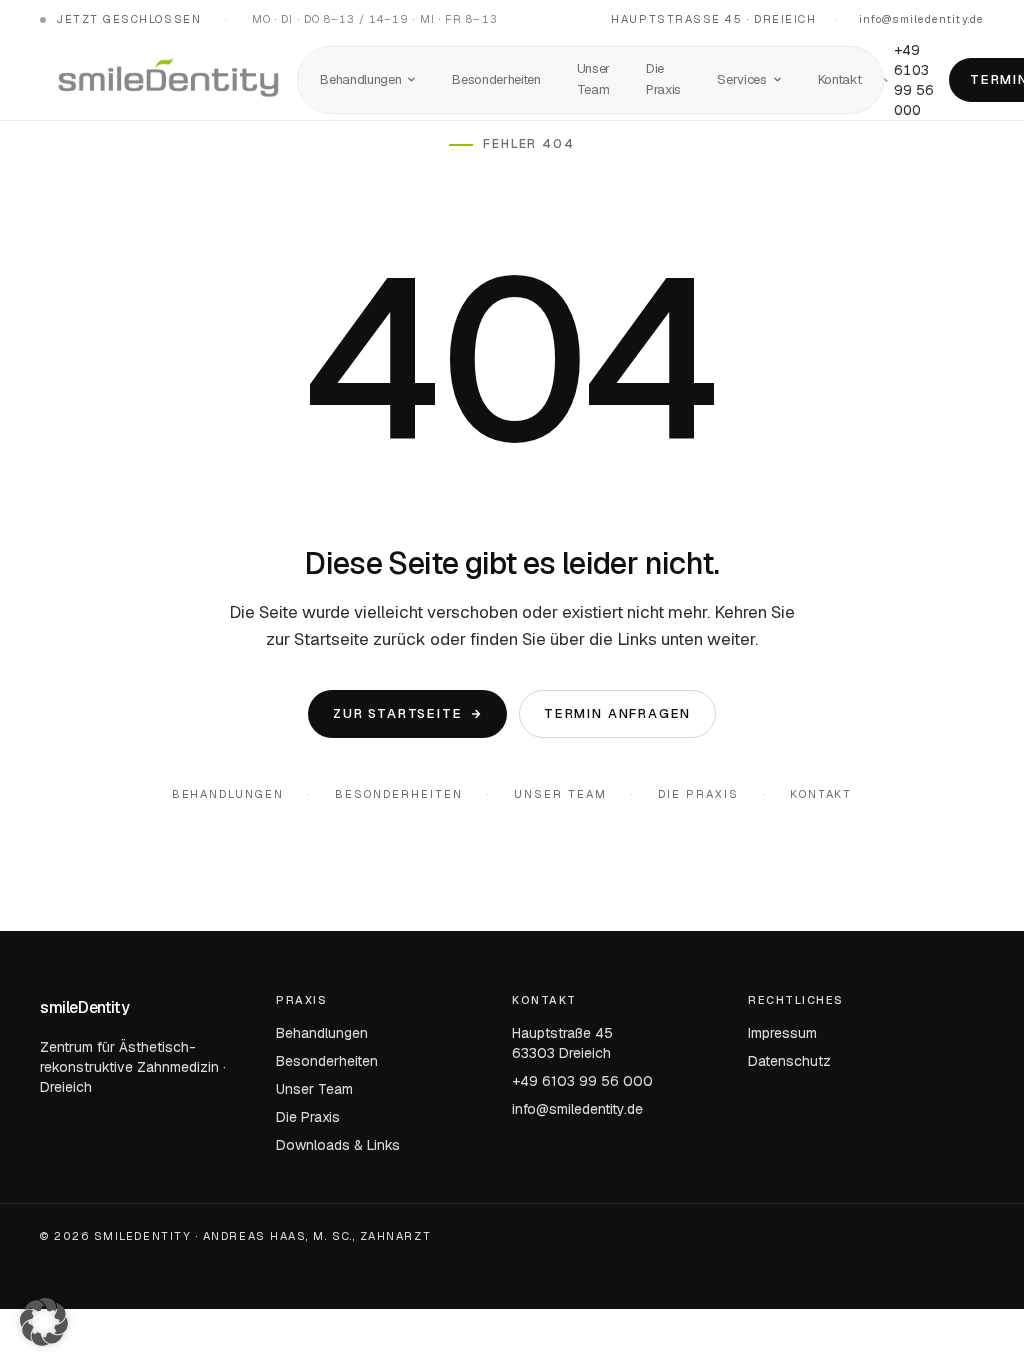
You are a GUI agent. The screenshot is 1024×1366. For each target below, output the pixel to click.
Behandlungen (360, 79)
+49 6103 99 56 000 (914, 80)
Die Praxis (663, 79)
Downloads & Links (338, 1145)
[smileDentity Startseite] (168, 80)
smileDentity (84, 1007)
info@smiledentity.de (921, 19)
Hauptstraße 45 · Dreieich (713, 19)
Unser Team (593, 79)
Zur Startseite (397, 712)
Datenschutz (789, 1061)
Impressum (782, 1033)
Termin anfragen (617, 712)
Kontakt (840, 79)
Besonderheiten (496, 79)
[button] (44, 1322)
